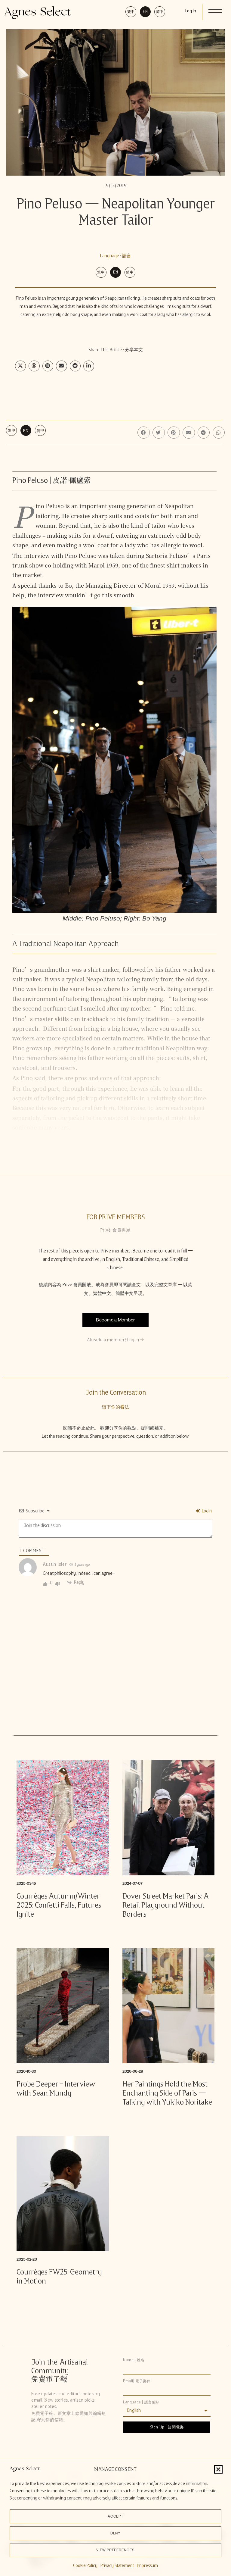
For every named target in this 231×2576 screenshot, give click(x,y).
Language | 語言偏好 (141, 2402)
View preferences (115, 2550)
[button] (218, 2469)
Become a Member (115, 1320)
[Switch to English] (145, 12)
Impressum (147, 2565)
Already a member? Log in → (115, 1340)
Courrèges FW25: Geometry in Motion (59, 2276)
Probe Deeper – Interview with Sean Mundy (56, 2088)
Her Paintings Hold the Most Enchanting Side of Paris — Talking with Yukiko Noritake (167, 2093)
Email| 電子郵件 (137, 2381)
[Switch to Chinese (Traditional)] (131, 12)
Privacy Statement (117, 2565)
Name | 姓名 (134, 2360)
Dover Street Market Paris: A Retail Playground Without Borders (166, 1905)
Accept (116, 2516)
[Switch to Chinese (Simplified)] (160, 12)
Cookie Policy (85, 2565)
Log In (191, 11)
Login (206, 1511)
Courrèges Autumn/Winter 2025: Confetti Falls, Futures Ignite (59, 1905)
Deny (116, 2533)
